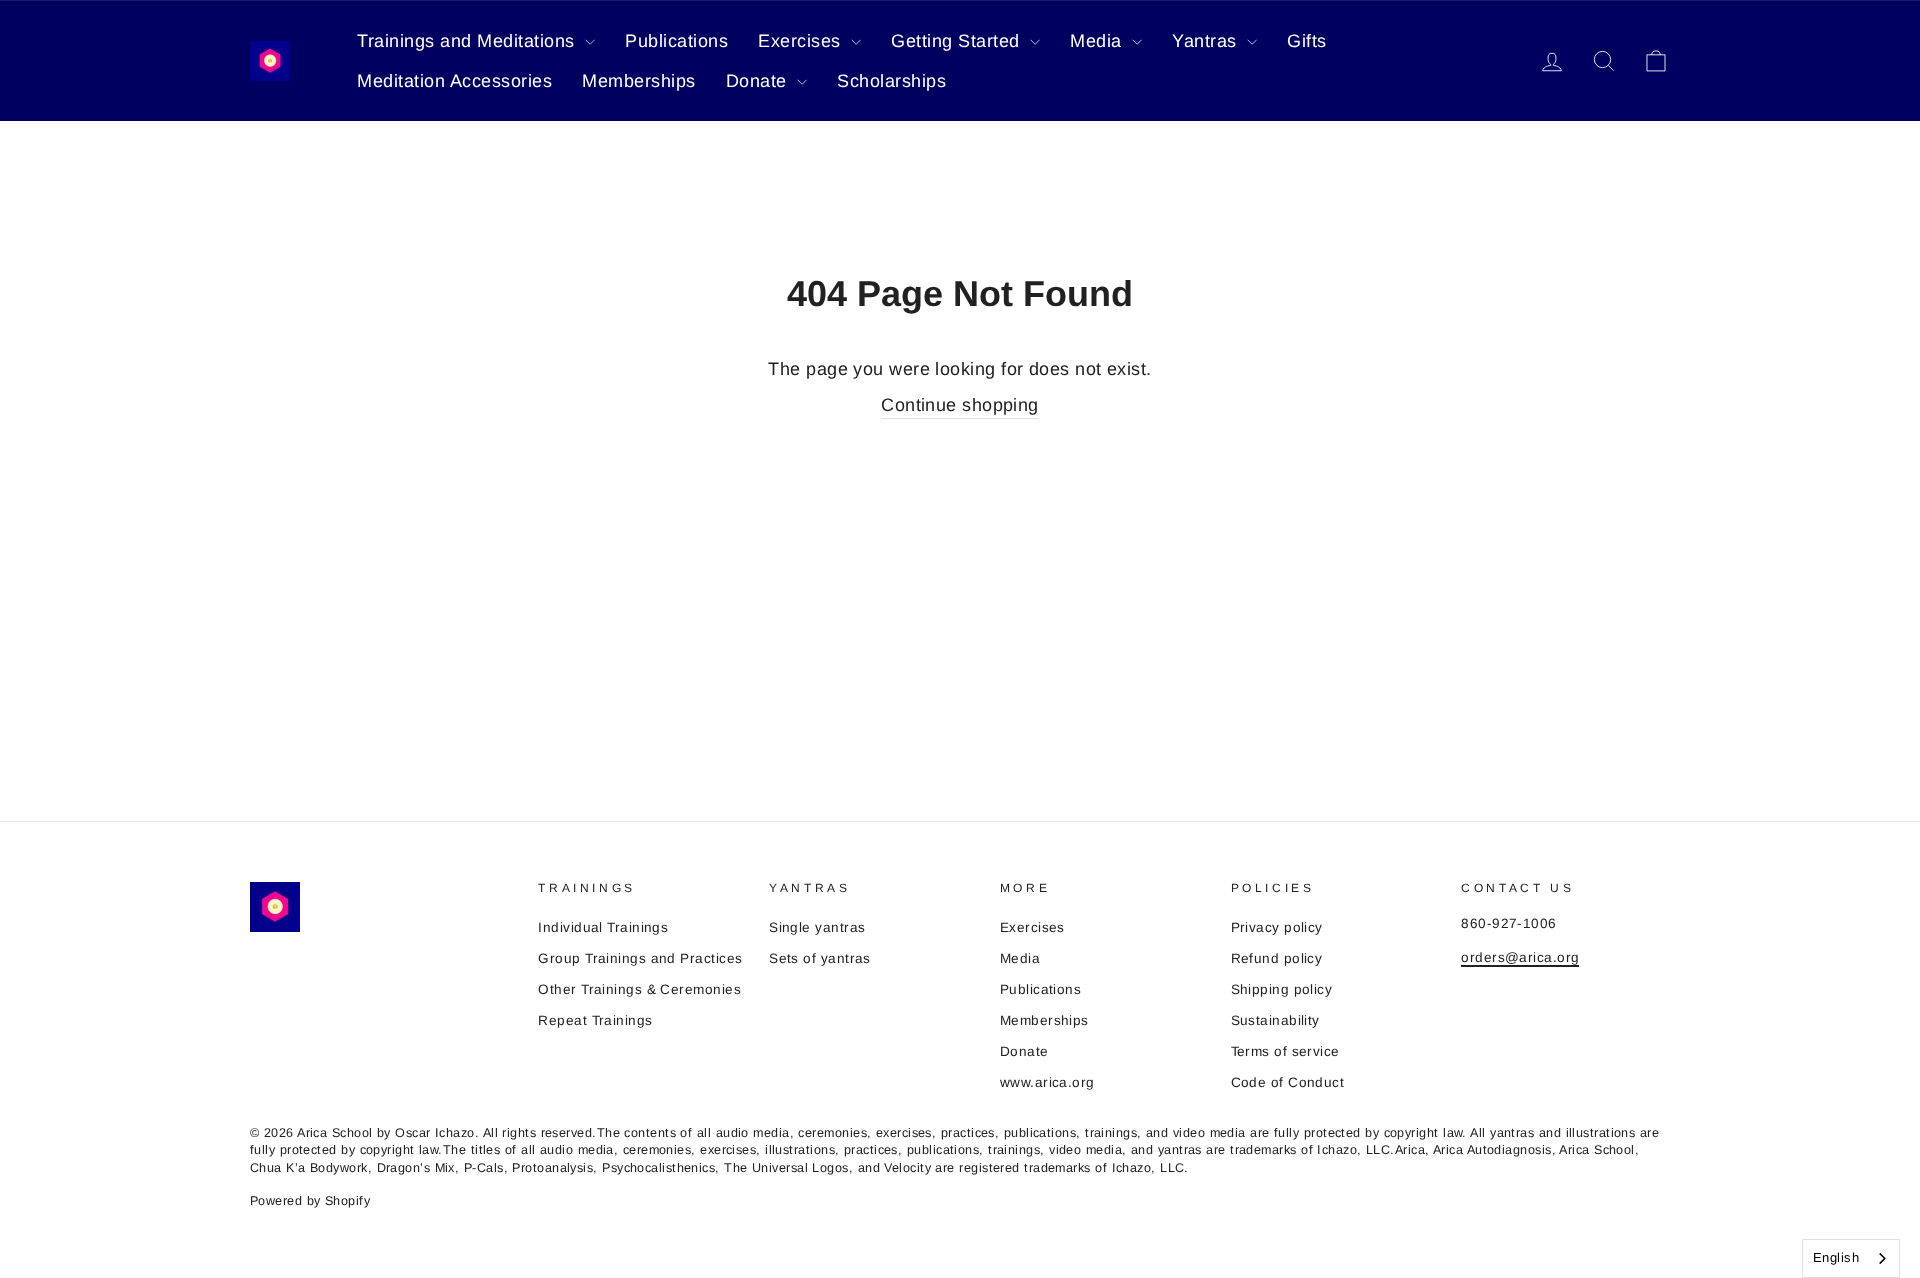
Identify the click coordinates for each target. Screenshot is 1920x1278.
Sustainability (1275, 1020)
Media (1098, 41)
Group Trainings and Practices (640, 958)
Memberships (639, 81)
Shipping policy (1282, 989)
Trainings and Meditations (468, 41)
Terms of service (1285, 1051)
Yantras (1207, 41)
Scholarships (891, 81)
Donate (759, 81)
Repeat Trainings (595, 1020)
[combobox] (1851, 1258)
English (1836, 1257)
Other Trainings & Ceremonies (639, 989)
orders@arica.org (1520, 957)
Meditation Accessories (454, 81)
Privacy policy (1277, 927)
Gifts (1307, 41)
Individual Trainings (603, 927)
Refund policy (1277, 958)
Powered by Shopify (310, 1201)
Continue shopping (960, 405)
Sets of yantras (820, 958)
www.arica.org (1047, 1082)
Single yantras (817, 927)
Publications (676, 41)
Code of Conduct (1288, 1082)
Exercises (802, 41)
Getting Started (958, 41)
